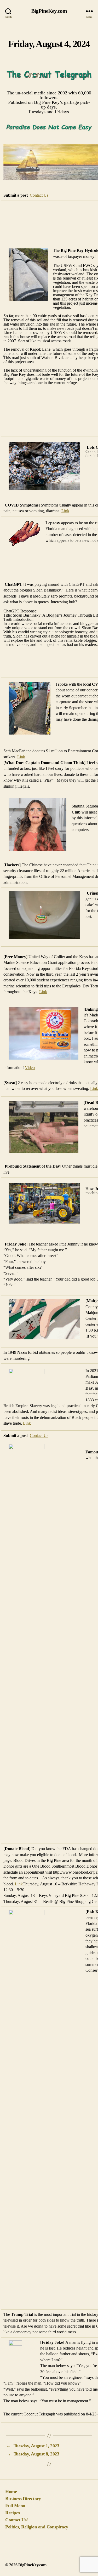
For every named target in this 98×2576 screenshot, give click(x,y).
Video (30, 1068)
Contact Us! (17, 2520)
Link (65, 511)
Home (11, 2492)
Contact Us (39, 195)
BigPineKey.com (49, 11)
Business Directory (23, 2499)
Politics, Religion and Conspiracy (37, 2527)
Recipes (13, 2513)
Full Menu (15, 2506)
